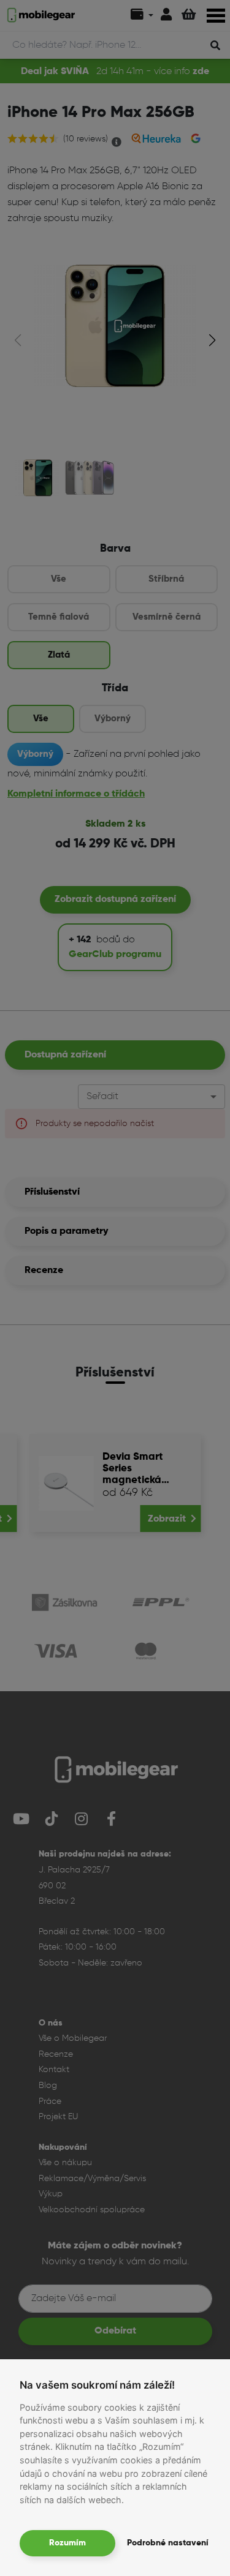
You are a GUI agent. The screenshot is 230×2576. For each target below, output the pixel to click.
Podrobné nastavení (168, 2543)
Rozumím (67, 2543)
